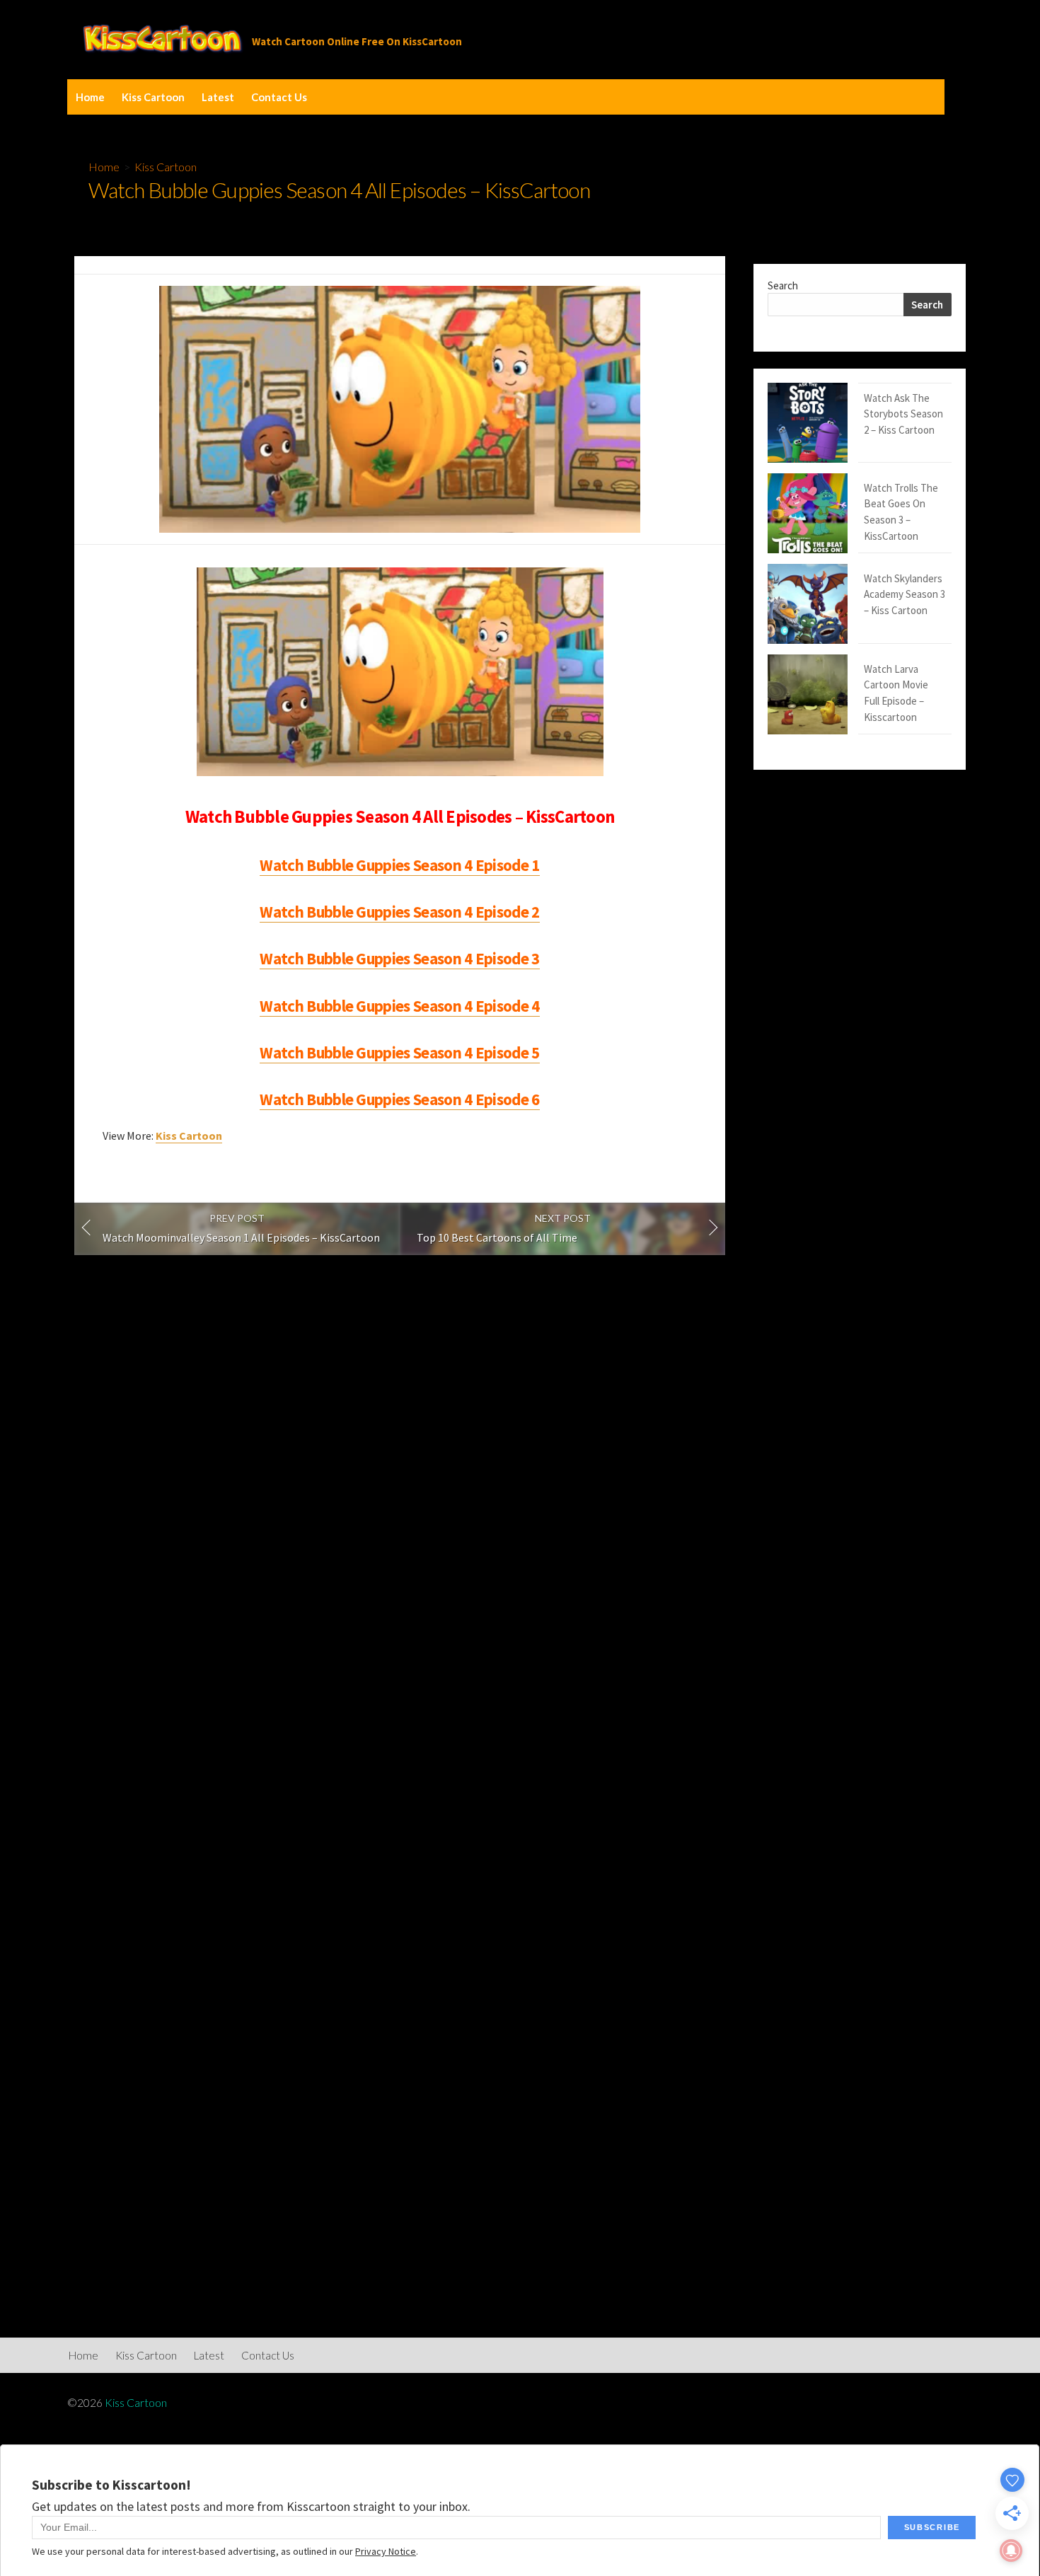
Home (90, 97)
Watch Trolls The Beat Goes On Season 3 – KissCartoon (901, 512)
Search (783, 285)
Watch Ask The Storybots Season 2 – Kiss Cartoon (903, 414)
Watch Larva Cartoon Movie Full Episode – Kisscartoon (896, 693)
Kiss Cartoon (153, 97)
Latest (218, 97)
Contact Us (279, 97)
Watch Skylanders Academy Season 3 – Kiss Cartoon (905, 594)
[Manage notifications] (1011, 2551)
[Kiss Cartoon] (163, 40)
